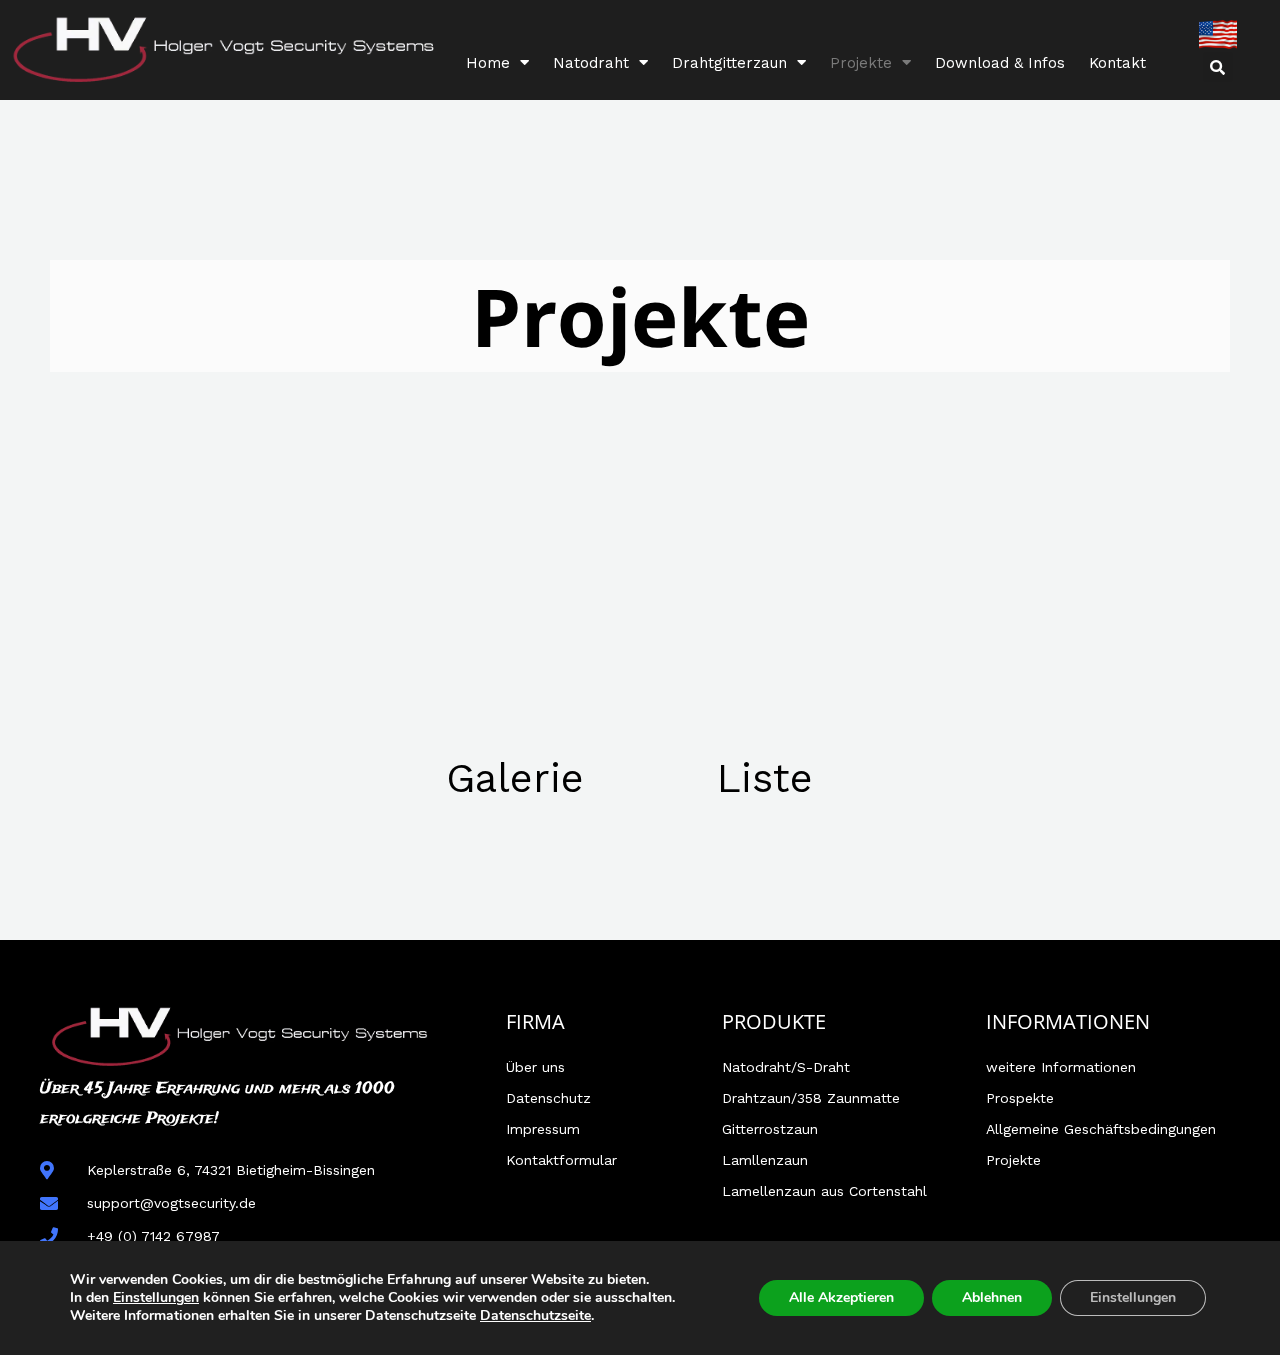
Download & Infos (1000, 63)
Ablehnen (992, 1297)
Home (488, 63)
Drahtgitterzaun (729, 63)
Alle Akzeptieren (841, 1297)
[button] (1218, 67)
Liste (765, 778)
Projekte (861, 63)
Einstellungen (156, 1298)
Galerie (515, 778)
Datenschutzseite (535, 1315)
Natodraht (591, 63)
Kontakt (1117, 63)
